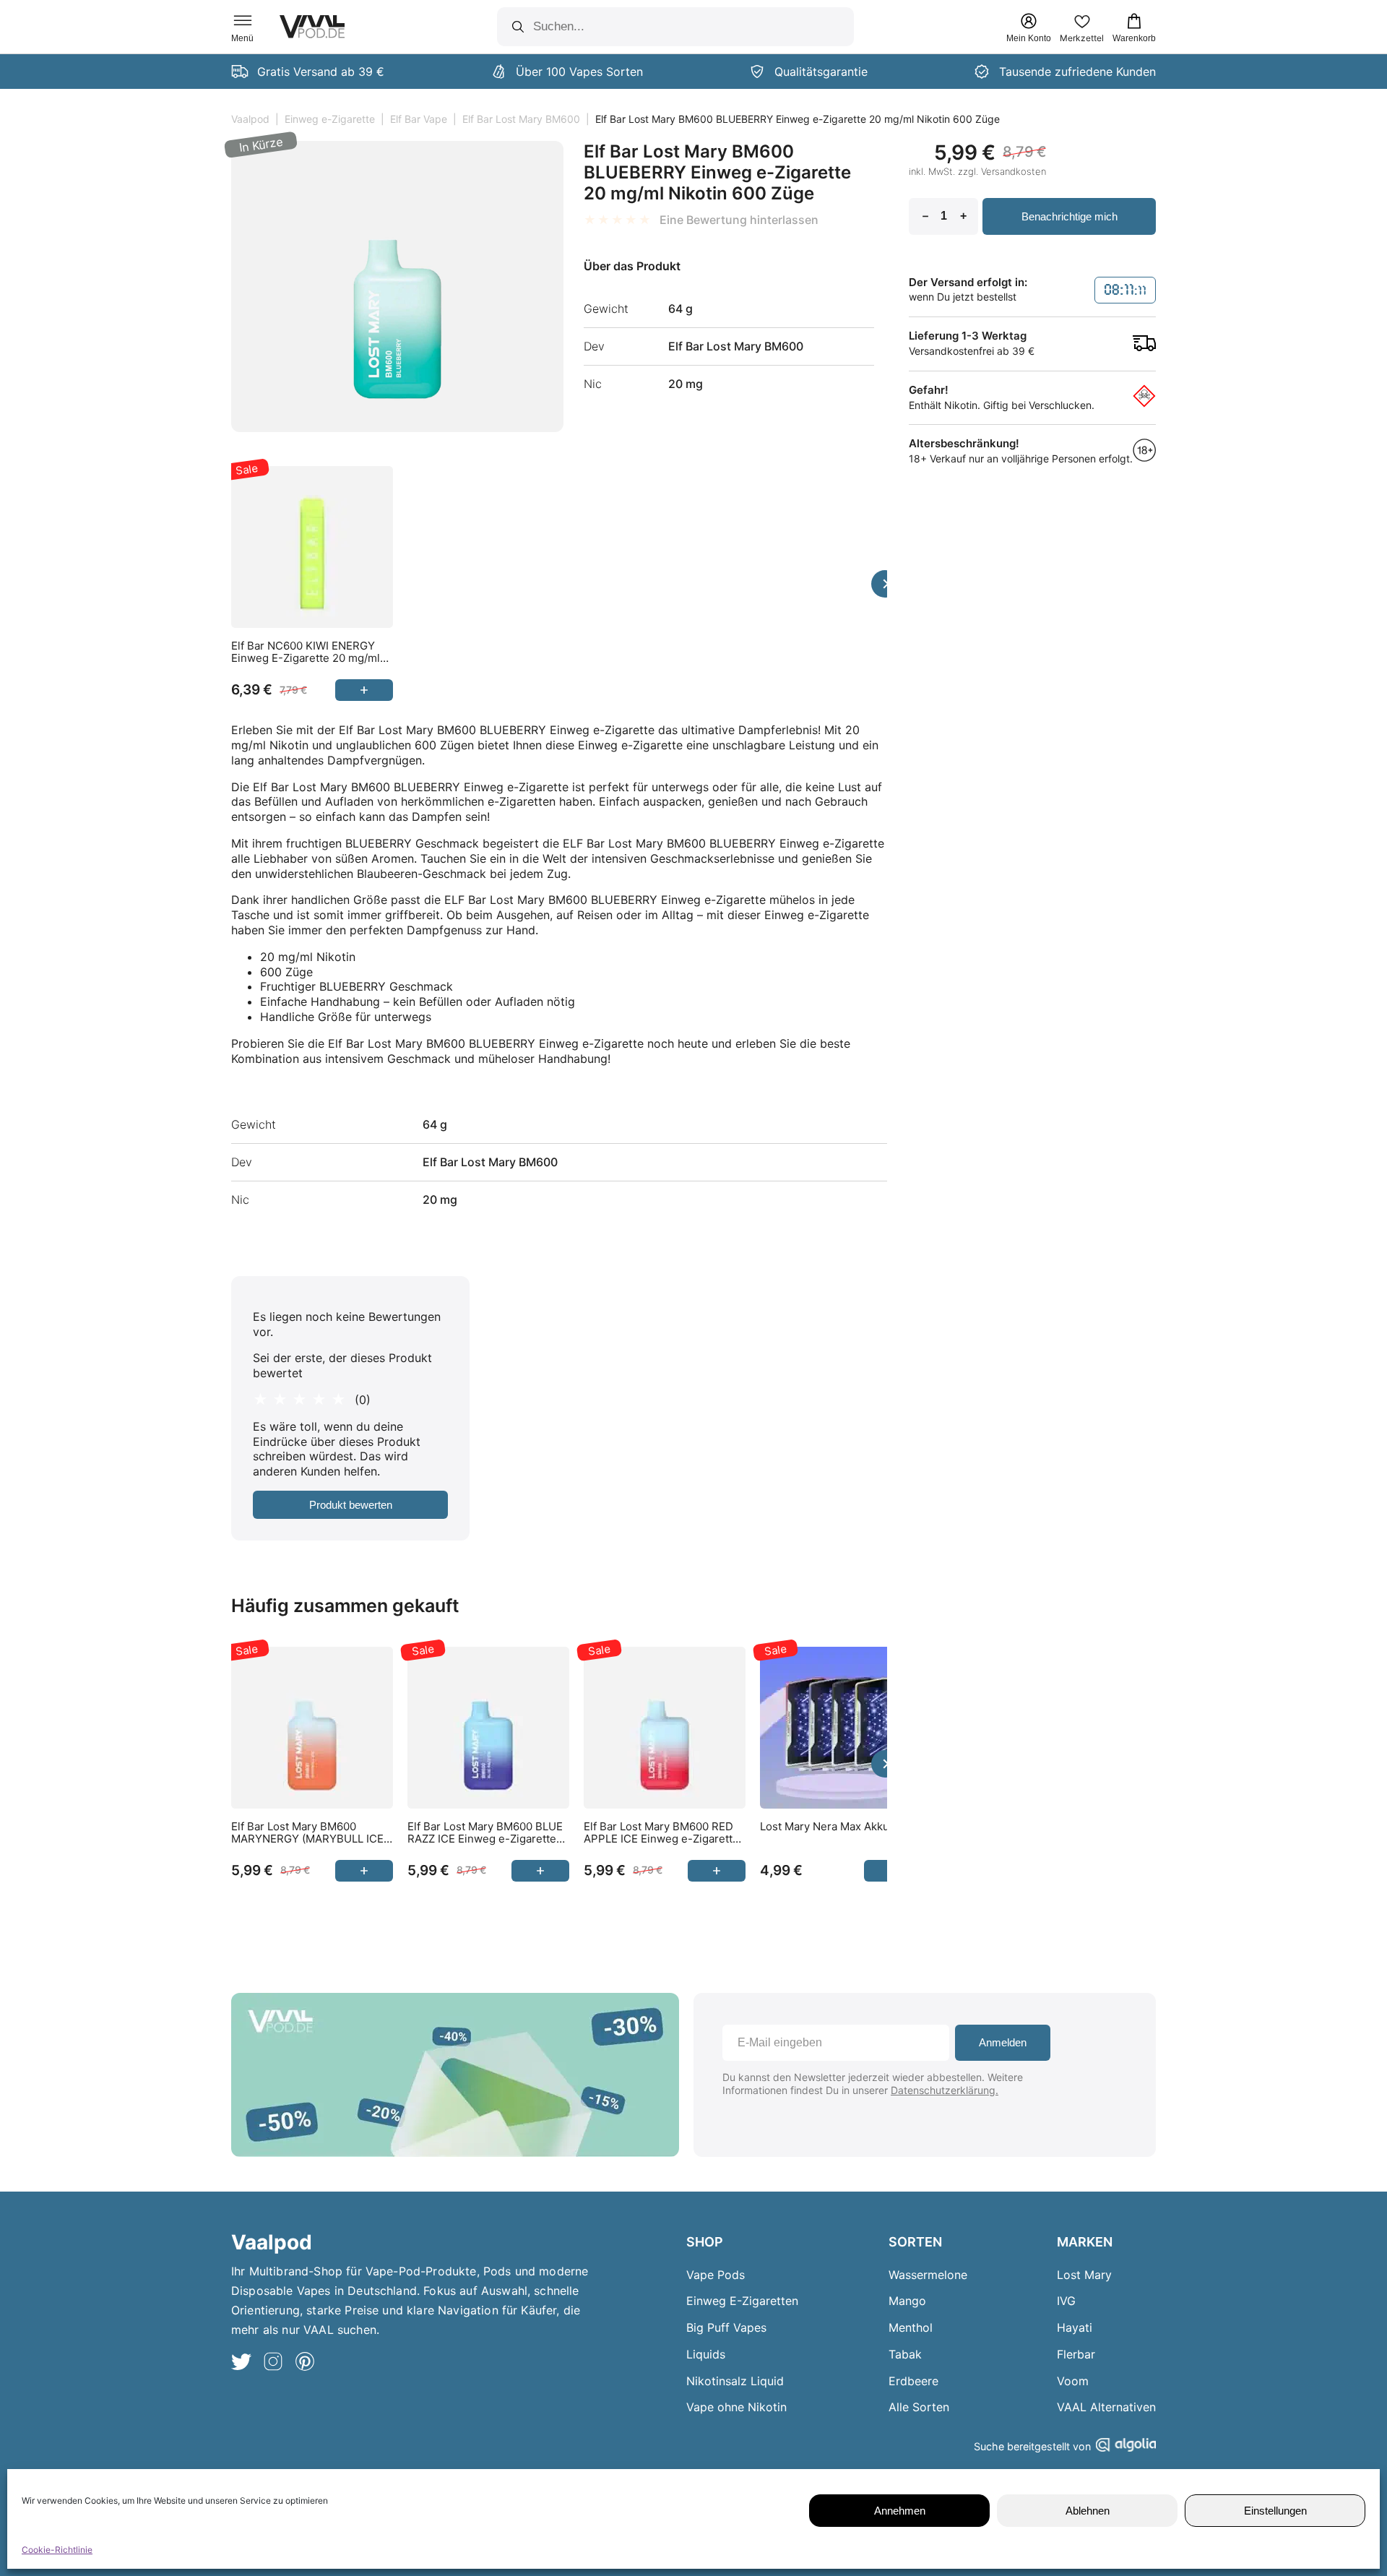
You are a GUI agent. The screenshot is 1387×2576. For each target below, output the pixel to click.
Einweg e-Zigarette (330, 119)
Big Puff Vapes (726, 2327)
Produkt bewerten (351, 1505)
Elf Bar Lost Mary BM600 (521, 119)
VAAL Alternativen (1106, 2407)
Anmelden (1003, 2042)
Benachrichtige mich (1070, 216)
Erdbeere (913, 2381)
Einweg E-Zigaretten (742, 2301)
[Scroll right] (885, 584)
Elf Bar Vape (419, 119)
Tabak (905, 2354)
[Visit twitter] (241, 2363)
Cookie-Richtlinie (57, 2550)
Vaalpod (250, 119)
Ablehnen (1088, 2511)
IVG (1066, 2301)
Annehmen (900, 2511)
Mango (907, 2301)
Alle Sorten (919, 2407)
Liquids (706, 2354)
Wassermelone (928, 2275)
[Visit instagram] (273, 2363)
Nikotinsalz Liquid (735, 2381)
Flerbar (1076, 2354)
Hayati (1075, 2327)
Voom (1073, 2381)
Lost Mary (1084, 2275)
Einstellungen (1275, 2511)
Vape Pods (716, 2275)
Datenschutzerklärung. (945, 2090)
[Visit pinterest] (305, 2363)
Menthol (911, 2327)
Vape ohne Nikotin (736, 2407)
